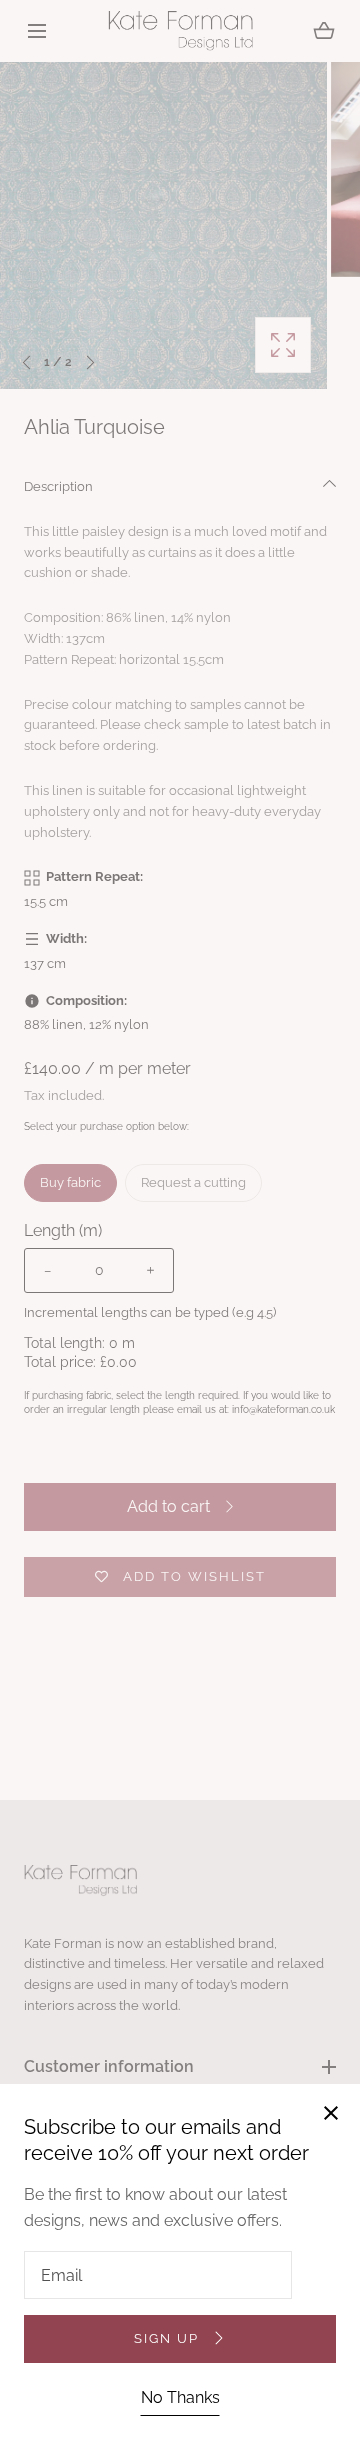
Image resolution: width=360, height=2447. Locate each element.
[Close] (180, 1223)
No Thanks (180, 2397)
